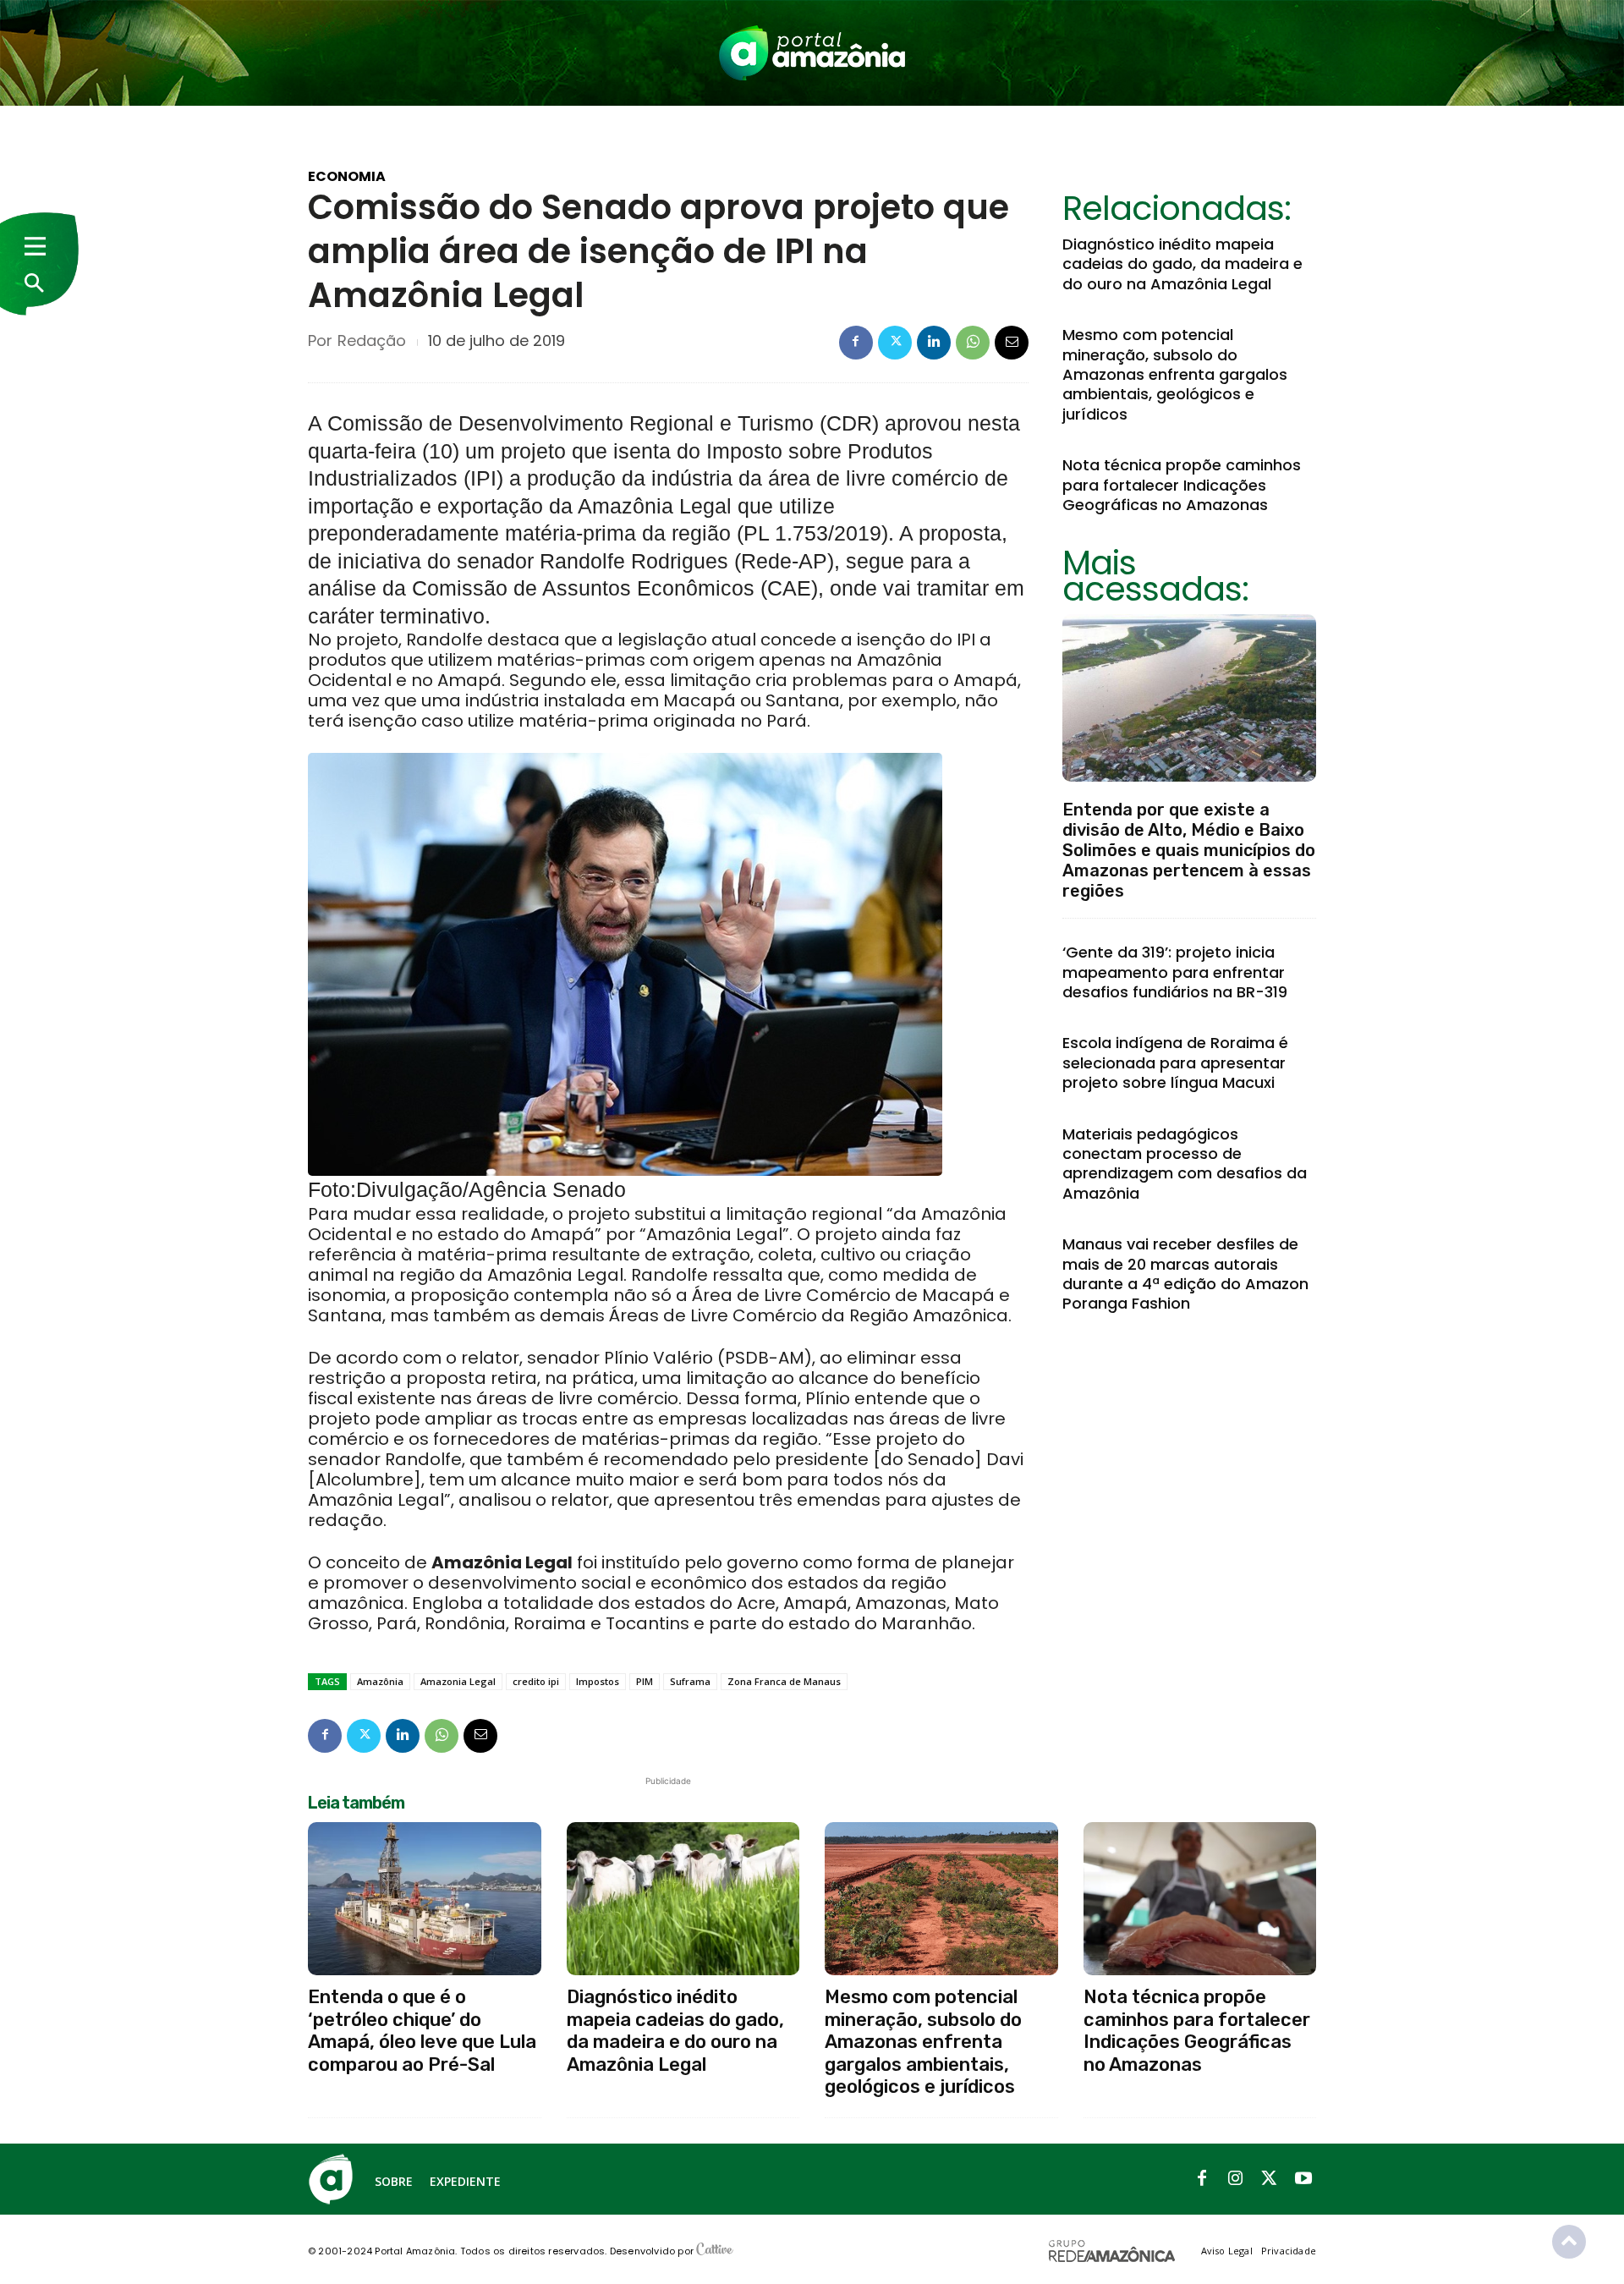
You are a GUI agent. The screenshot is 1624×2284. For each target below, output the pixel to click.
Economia (347, 177)
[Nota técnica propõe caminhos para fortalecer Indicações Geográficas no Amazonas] (1200, 1899)
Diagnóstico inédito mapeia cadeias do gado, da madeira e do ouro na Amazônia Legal (1182, 264)
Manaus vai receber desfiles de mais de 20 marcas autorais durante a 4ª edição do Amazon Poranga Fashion (1185, 1274)
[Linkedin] (934, 343)
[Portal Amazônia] (812, 53)
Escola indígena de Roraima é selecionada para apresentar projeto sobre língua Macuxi (1175, 1062)
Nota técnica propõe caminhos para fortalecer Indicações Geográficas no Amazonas (1182, 485)
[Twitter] (895, 343)
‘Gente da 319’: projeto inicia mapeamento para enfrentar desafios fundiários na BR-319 (1175, 972)
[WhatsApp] (973, 343)
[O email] (1012, 343)
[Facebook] (856, 343)
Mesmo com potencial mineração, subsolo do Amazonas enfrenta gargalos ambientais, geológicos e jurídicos (1175, 374)
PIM (645, 1681)
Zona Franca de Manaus (784, 1681)
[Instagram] (1236, 2179)
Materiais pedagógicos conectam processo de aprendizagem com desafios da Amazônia (1185, 1164)
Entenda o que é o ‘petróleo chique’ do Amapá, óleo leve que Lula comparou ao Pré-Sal (422, 2030)
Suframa (690, 1681)
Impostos (598, 1681)
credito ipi (536, 1681)
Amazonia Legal (458, 1681)
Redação (372, 341)
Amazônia (380, 1681)
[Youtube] (1303, 2179)
